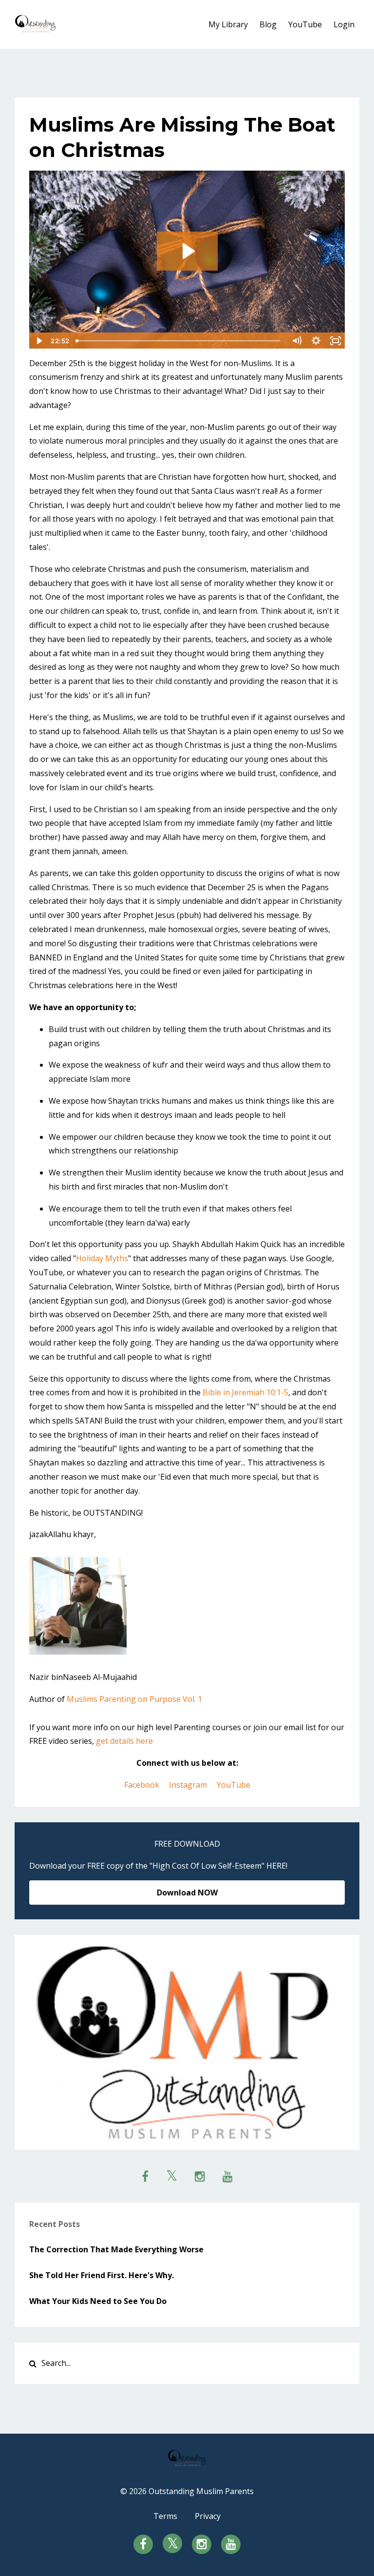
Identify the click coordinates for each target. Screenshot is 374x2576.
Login (344, 24)
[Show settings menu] (316, 341)
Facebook (142, 1785)
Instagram (188, 1785)
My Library (228, 24)
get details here (124, 1741)
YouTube (305, 24)
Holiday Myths (102, 1258)
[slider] (179, 341)
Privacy (208, 2516)
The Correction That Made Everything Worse (116, 2249)
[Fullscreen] (336, 341)
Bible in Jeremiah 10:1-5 (245, 1392)
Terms (165, 2516)
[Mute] (297, 341)
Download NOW (187, 1893)
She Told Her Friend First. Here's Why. (102, 2275)
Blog (268, 24)
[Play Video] (38, 341)
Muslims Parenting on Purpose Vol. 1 (134, 1699)
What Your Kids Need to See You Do (98, 2301)
